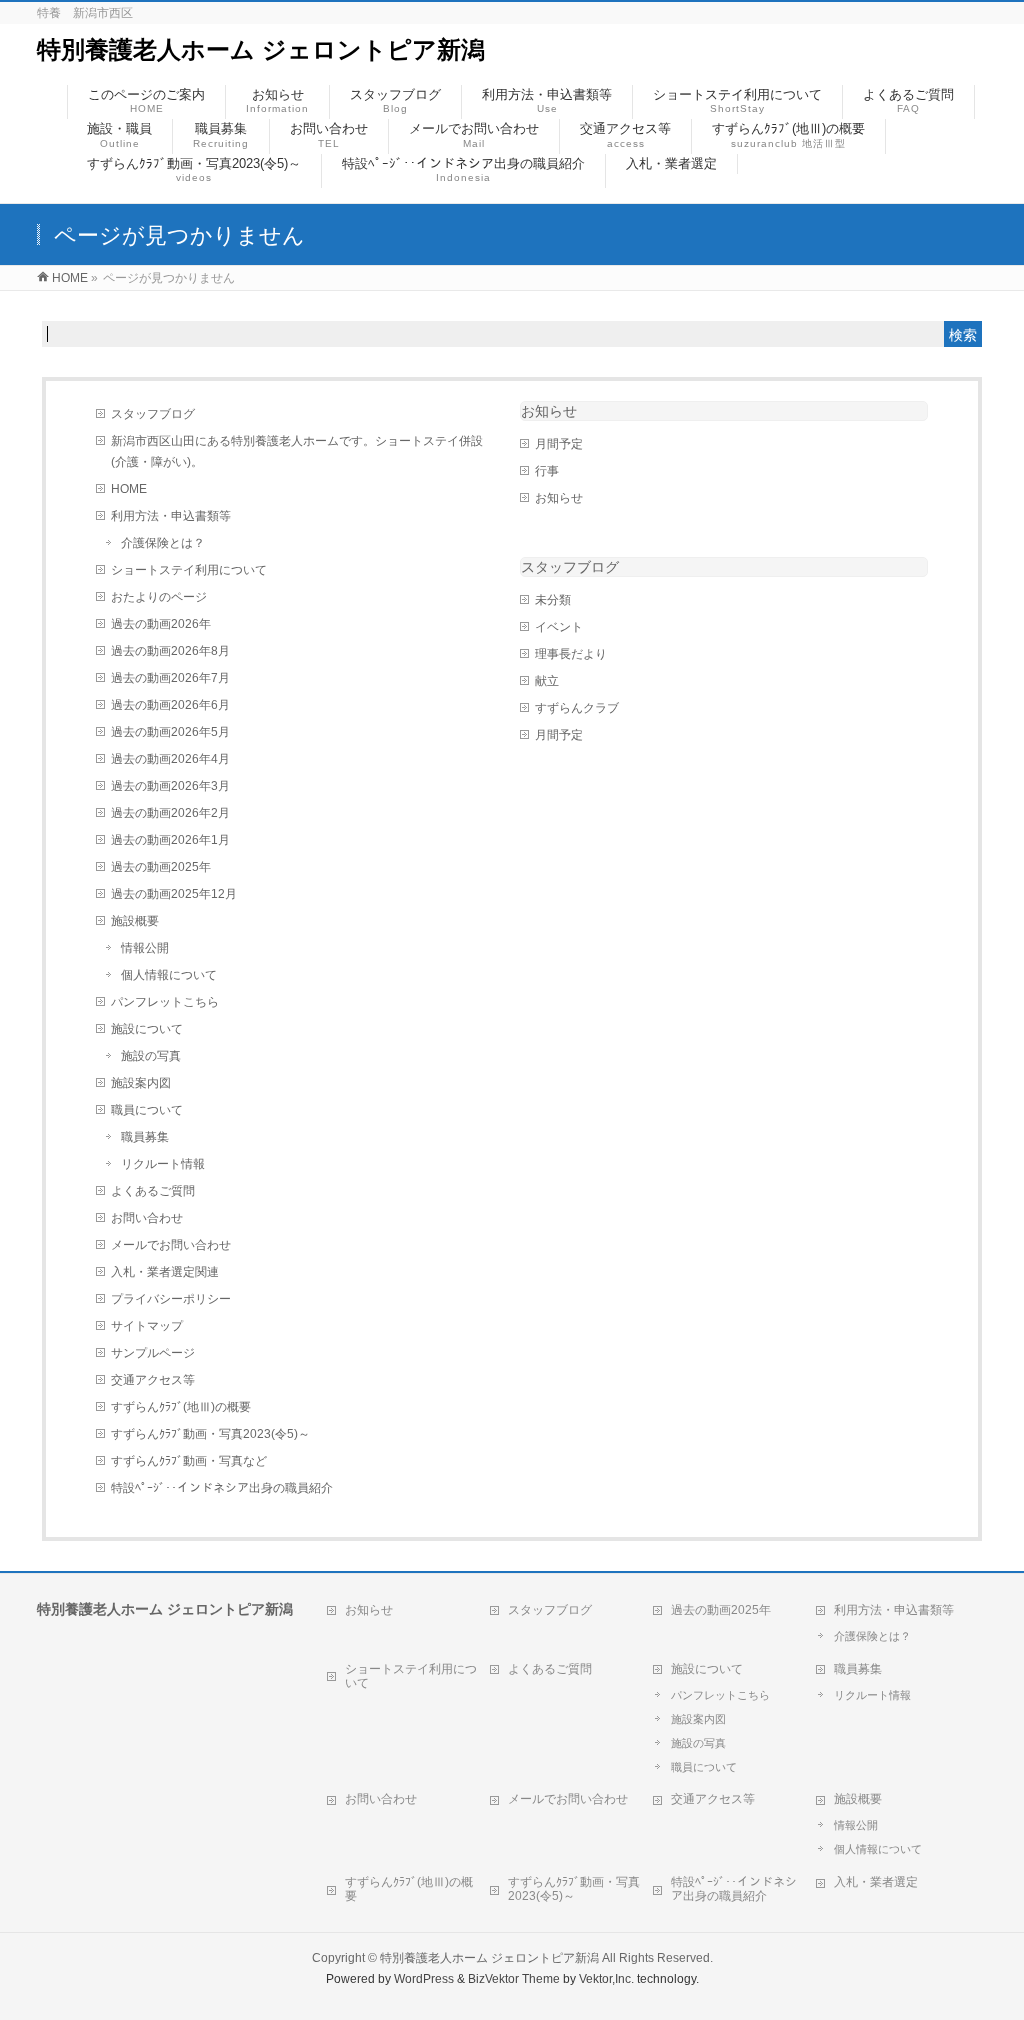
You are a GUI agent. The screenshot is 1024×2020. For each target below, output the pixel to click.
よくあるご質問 (153, 1191)
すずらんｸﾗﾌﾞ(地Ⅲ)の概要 (181, 1407)
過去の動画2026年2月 (170, 813)
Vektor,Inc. (606, 1979)
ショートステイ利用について (189, 570)
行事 (547, 471)
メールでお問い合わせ (171, 1245)
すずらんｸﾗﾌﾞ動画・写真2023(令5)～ (210, 1434)
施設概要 (135, 921)
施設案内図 (141, 1083)
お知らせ (549, 411)
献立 (547, 681)
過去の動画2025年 (161, 867)
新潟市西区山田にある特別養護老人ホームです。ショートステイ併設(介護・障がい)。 (297, 451)
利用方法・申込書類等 (171, 516)
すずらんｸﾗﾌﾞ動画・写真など (189, 1461)
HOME (129, 489)
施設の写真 (151, 1056)
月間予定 (559, 444)
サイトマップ (147, 1326)
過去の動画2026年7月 (170, 678)
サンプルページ (153, 1353)
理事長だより (571, 654)
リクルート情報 (163, 1164)
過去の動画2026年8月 (170, 651)
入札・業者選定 (876, 1882)
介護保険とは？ (163, 543)
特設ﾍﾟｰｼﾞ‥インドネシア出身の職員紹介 (222, 1488)
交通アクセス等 (153, 1380)
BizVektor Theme (514, 1979)
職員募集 (145, 1137)
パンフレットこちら (165, 1002)
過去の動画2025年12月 (174, 894)
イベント (559, 627)
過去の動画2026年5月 (170, 732)
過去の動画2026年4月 (170, 759)
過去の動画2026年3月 (170, 786)
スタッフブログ (153, 414)
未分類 (553, 600)
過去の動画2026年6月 (170, 705)
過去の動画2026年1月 (170, 840)
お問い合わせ (147, 1218)
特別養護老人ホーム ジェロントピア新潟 (261, 49)
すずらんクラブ (577, 708)
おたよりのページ (159, 597)
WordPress (424, 1979)
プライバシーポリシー (171, 1299)
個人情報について (169, 975)
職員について (147, 1110)
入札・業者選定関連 (165, 1272)
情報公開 (145, 948)
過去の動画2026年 (161, 624)
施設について (147, 1029)
